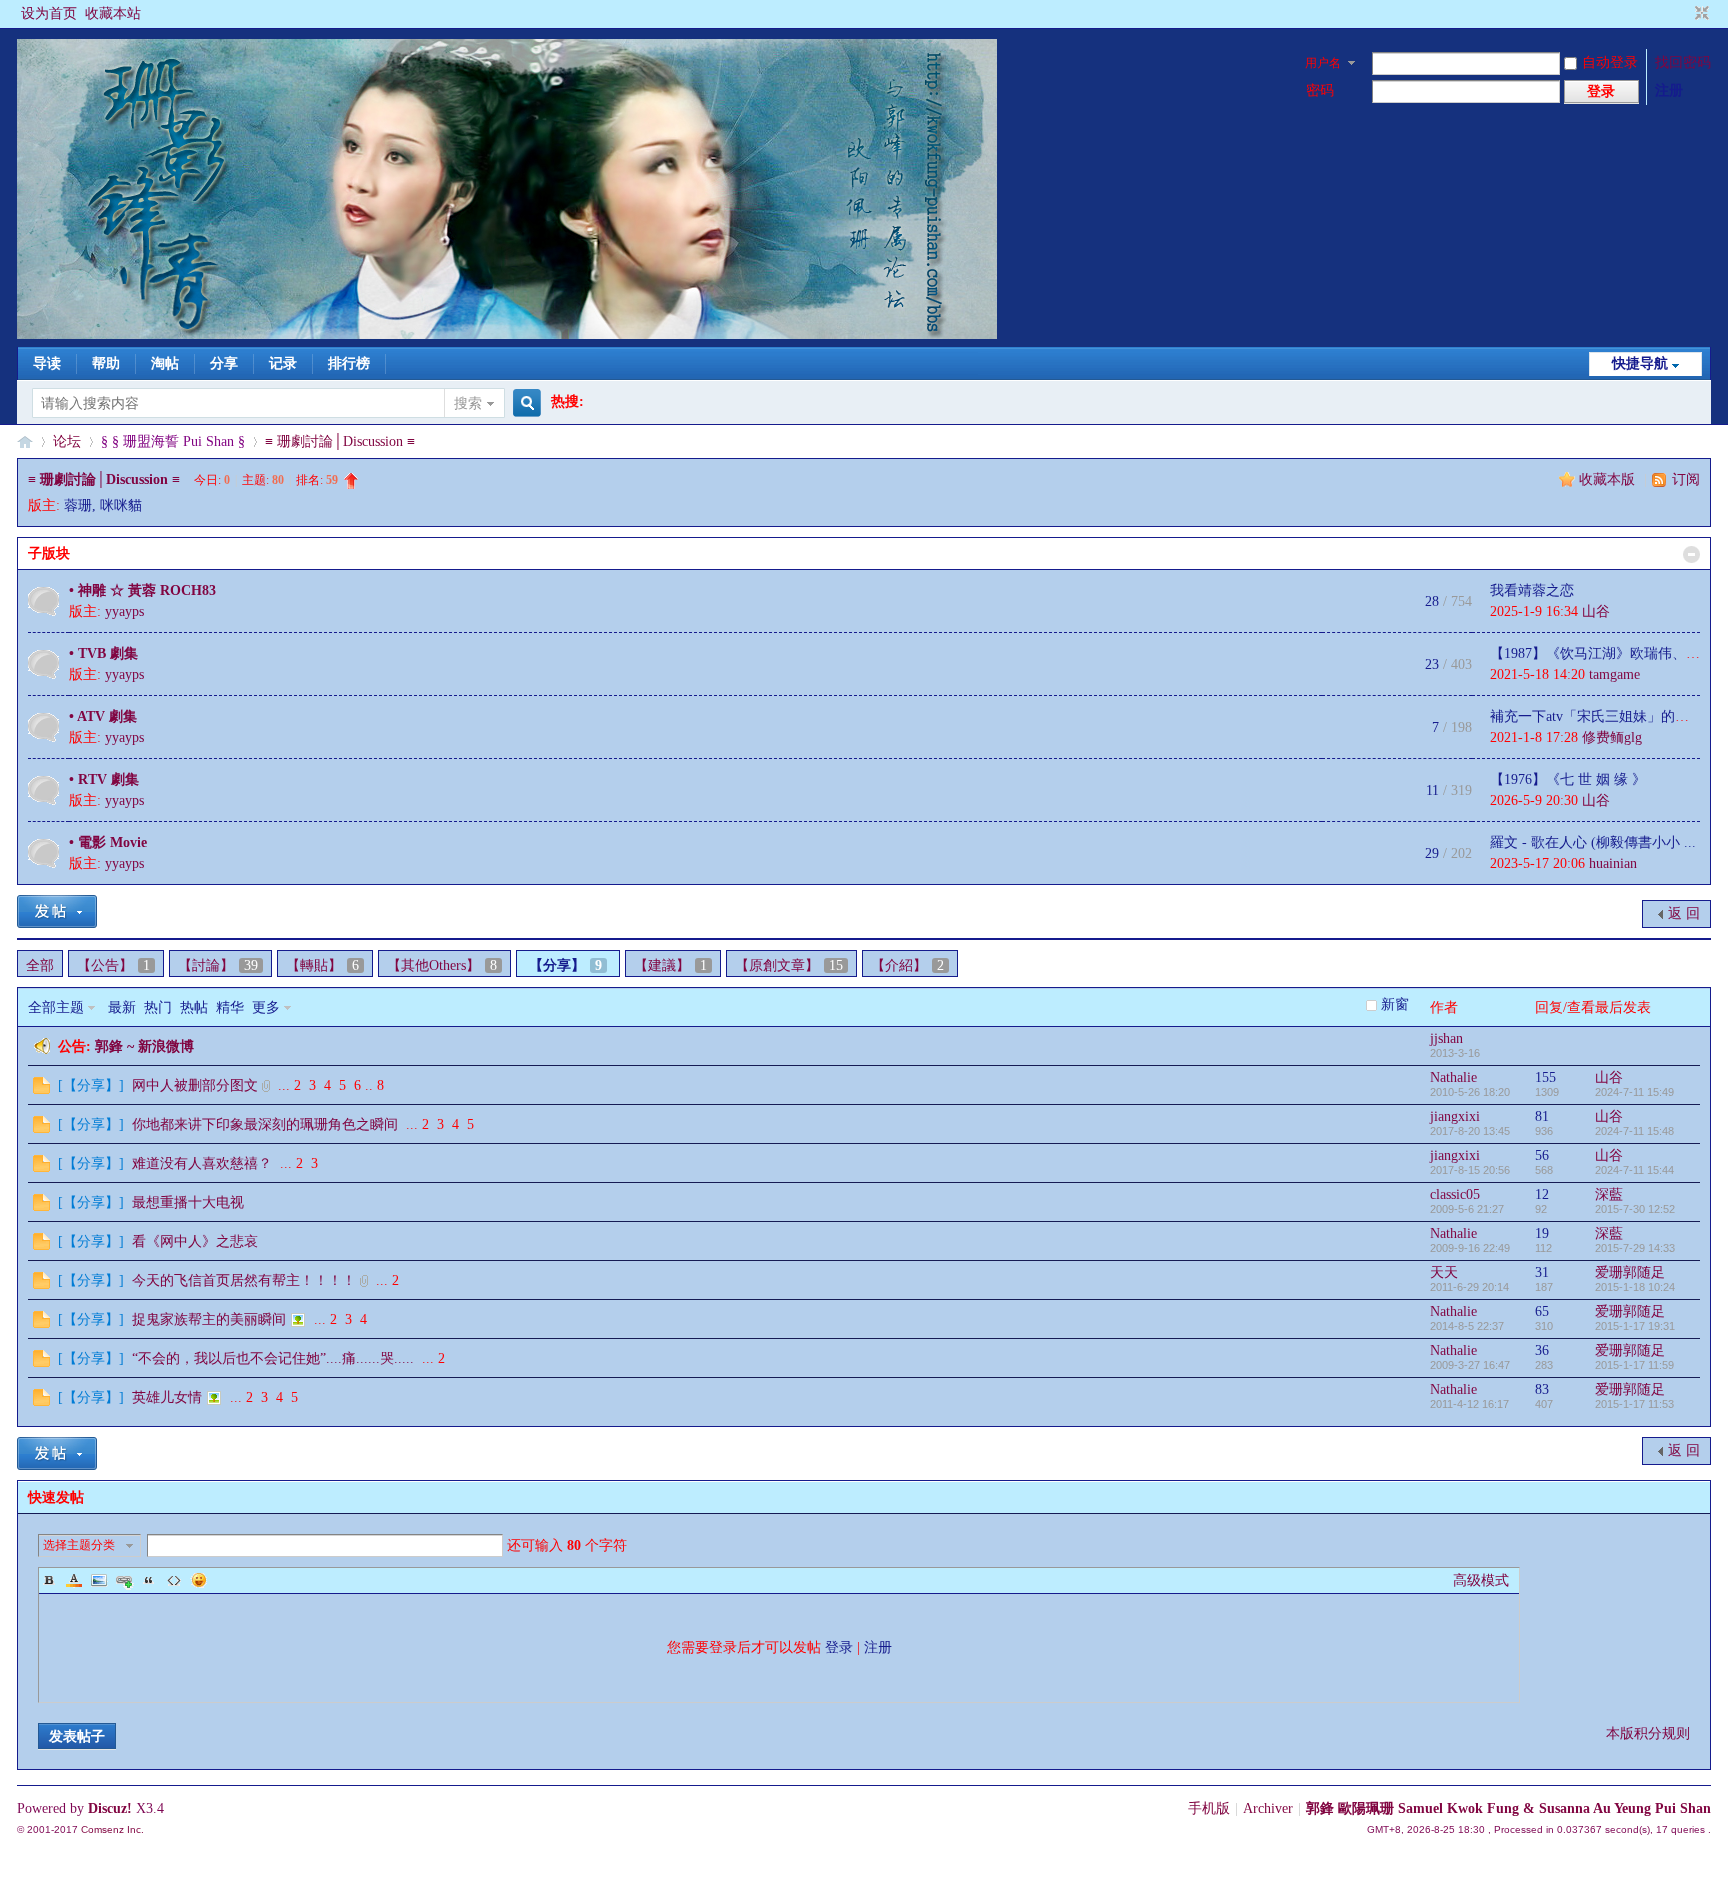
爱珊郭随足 (1630, 1272)
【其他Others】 (442, 965)
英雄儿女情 (167, 1397)
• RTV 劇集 (104, 779)
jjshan (1446, 1038)
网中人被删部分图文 (195, 1085)
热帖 (194, 1007)
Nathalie (1453, 1077)
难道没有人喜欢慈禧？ (202, 1163)
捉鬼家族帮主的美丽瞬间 (209, 1319)
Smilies (199, 1580)
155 (1545, 1077)
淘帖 (165, 363)
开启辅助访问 (1683, 14)
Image (99, 1580)
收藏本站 (113, 13)
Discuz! (110, 1808)
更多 (266, 1007)
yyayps (124, 611)
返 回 (1684, 913)
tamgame (1614, 674)
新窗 (1395, 1004)
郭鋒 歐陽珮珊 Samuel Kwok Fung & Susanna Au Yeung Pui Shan (1508, 1808)
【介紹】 (907, 965)
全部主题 (56, 1007)
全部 (40, 965)
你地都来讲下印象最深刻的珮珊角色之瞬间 (265, 1124)
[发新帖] (57, 911)
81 (1542, 1116)
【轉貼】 (322, 965)
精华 (230, 1007)
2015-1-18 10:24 (1635, 1287)
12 (1542, 1194)
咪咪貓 (121, 505)
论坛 (67, 441)
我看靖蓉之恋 (1532, 590)
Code (174, 1580)
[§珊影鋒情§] (507, 334)
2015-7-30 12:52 (1635, 1209)
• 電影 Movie (108, 842)
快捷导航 (1640, 363)
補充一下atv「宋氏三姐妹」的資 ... (1597, 716)
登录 (839, 1647)
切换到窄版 (1699, 14)
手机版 (1209, 1808)
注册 (1669, 90)
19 (1542, 1233)
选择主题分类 (79, 1545)
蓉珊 (78, 505)
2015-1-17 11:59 (1634, 1365)
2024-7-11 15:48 (1634, 1131)
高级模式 (1481, 1580)
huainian (1613, 863)
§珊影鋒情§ (25, 441)
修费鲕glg (1612, 737)
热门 (158, 1007)
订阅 (1686, 479)
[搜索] (524, 403)
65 (1542, 1311)
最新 (122, 1007)
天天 (1444, 1272)
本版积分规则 (1648, 1733)
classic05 (1455, 1194)
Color (74, 1580)
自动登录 (1610, 62)
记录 (283, 363)
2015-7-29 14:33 (1635, 1248)
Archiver (1268, 1808)
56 (1542, 1155)
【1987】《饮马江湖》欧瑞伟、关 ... (1603, 653)
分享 (224, 363)
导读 (47, 363)
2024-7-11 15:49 (1634, 1092)
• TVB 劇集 (103, 653)
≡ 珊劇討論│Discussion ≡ (340, 441)
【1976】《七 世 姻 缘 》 (1568, 779)
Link (124, 1580)
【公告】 (113, 965)
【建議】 (670, 965)
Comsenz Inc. (112, 1829)
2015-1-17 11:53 (1634, 1404)
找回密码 (1683, 62)
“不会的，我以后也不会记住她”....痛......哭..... (273, 1358)
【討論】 (218, 965)
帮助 (106, 363)
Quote (149, 1580)
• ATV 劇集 (103, 716)
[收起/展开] (1691, 554)
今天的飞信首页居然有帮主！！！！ (244, 1280)
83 (1542, 1389)
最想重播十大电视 (188, 1202)
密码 (1320, 90)
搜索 (468, 403)
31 (1542, 1272)
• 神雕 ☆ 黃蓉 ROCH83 (142, 590)
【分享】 (565, 965)
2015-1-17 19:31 (1635, 1326)
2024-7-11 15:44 (1634, 1170)
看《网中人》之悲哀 (195, 1241)
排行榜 (349, 363)
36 (1542, 1350)
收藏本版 (1609, 479)
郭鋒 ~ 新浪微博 (144, 1046)
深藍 (1609, 1194)
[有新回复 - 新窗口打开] (41, 1089)
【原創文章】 (789, 965)
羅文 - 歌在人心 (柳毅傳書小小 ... (1593, 842)
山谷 (1596, 611)
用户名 (1323, 63)
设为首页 (49, 13)
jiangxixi (1455, 1116)
